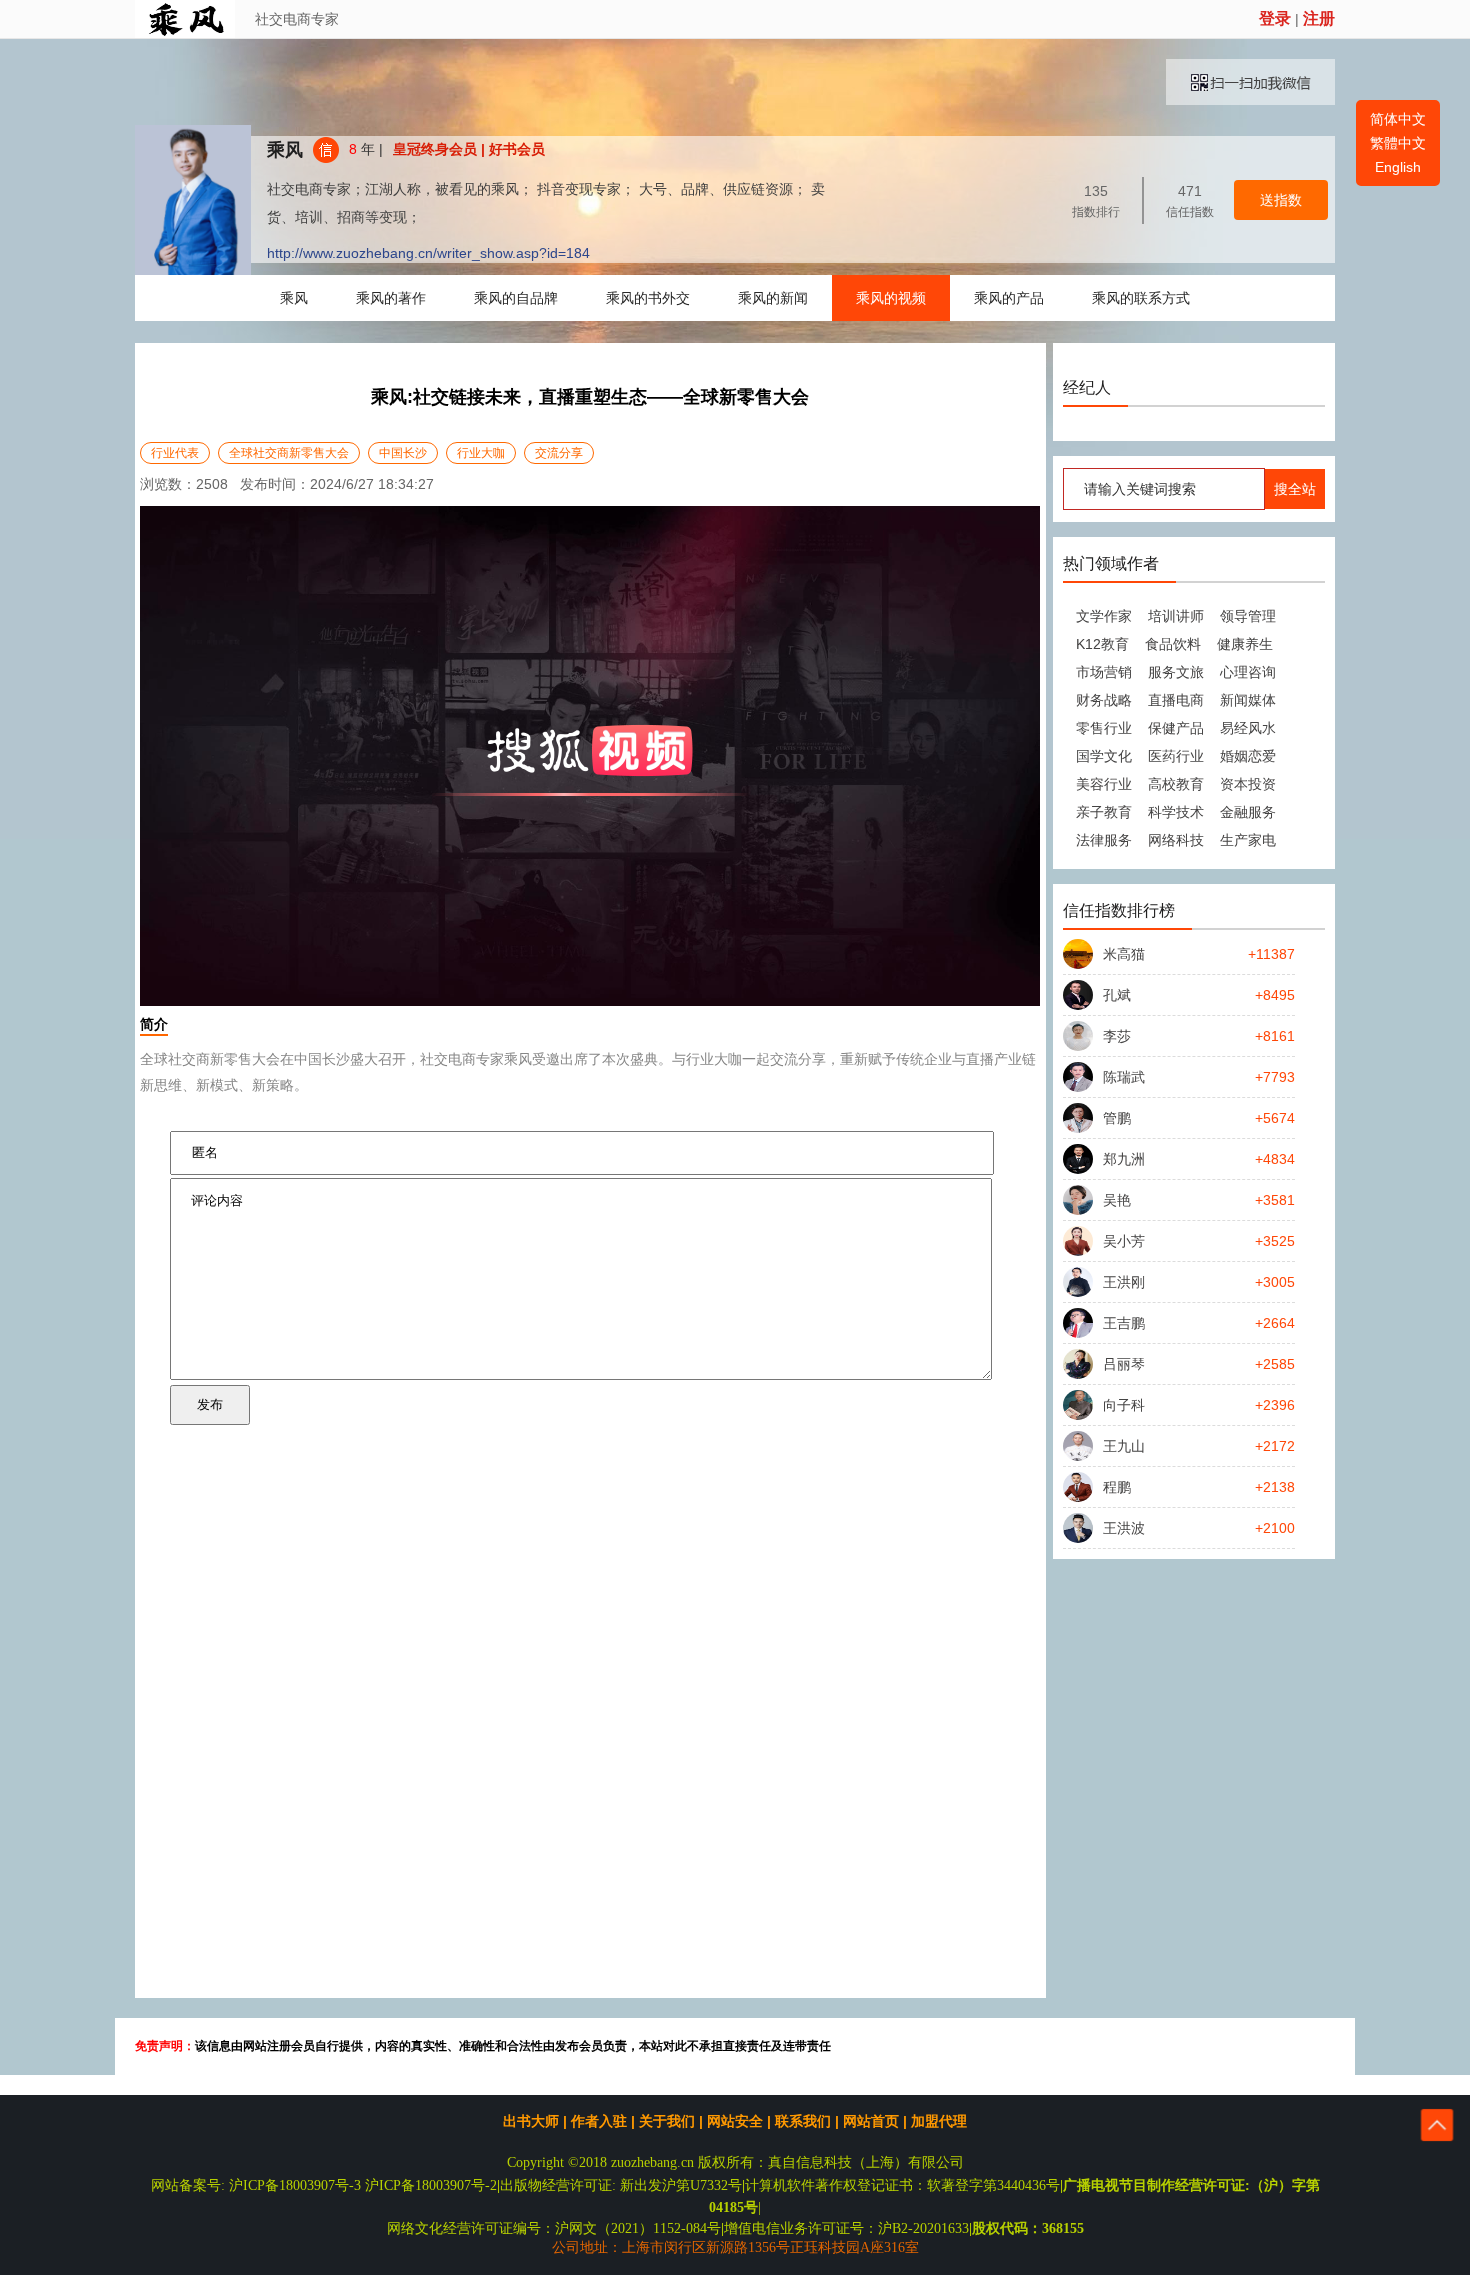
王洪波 (1124, 1528)
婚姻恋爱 (1248, 756)
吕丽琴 (1124, 1364)
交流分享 (559, 453)
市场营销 (1104, 672)
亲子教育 (1104, 812)
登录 (1275, 18)
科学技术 (1176, 812)
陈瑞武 (1124, 1077)
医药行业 (1176, 756)
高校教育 (1176, 784)
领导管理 (1248, 616)
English (1398, 167)
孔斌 (1117, 995)
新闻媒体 (1248, 700)
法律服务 (1104, 840)
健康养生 (1245, 644)
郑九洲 (1124, 1159)
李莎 (1117, 1036)
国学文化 (1104, 756)
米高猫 (1124, 954)
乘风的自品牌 (516, 298)
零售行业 (1104, 728)
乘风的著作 (391, 298)
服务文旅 (1176, 672)
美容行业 (1104, 784)
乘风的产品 (1009, 298)
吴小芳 (1124, 1241)
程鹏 (1117, 1487)
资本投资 (1248, 784)
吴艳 (1117, 1200)
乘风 (285, 150)
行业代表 (175, 453)
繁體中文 (1398, 143)
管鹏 (1117, 1118)
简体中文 (1398, 119)
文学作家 (1104, 616)
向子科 (1124, 1405)
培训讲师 (1176, 616)
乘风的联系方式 (1141, 298)
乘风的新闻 (773, 298)
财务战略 (1104, 700)
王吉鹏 (1124, 1323)
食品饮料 (1173, 644)
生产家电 (1248, 840)
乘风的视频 (891, 298)
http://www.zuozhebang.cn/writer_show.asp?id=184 (428, 253)
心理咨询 (1248, 672)
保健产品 (1176, 728)
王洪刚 (1124, 1282)
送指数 (1281, 200)
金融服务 (1248, 812)
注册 (1319, 18)
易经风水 (1248, 728)
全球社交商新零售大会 (289, 453)
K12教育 (1102, 644)
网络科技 (1176, 840)
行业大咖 (481, 453)
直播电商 (1176, 700)
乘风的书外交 (648, 298)
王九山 (1124, 1446)
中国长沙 (403, 453)
